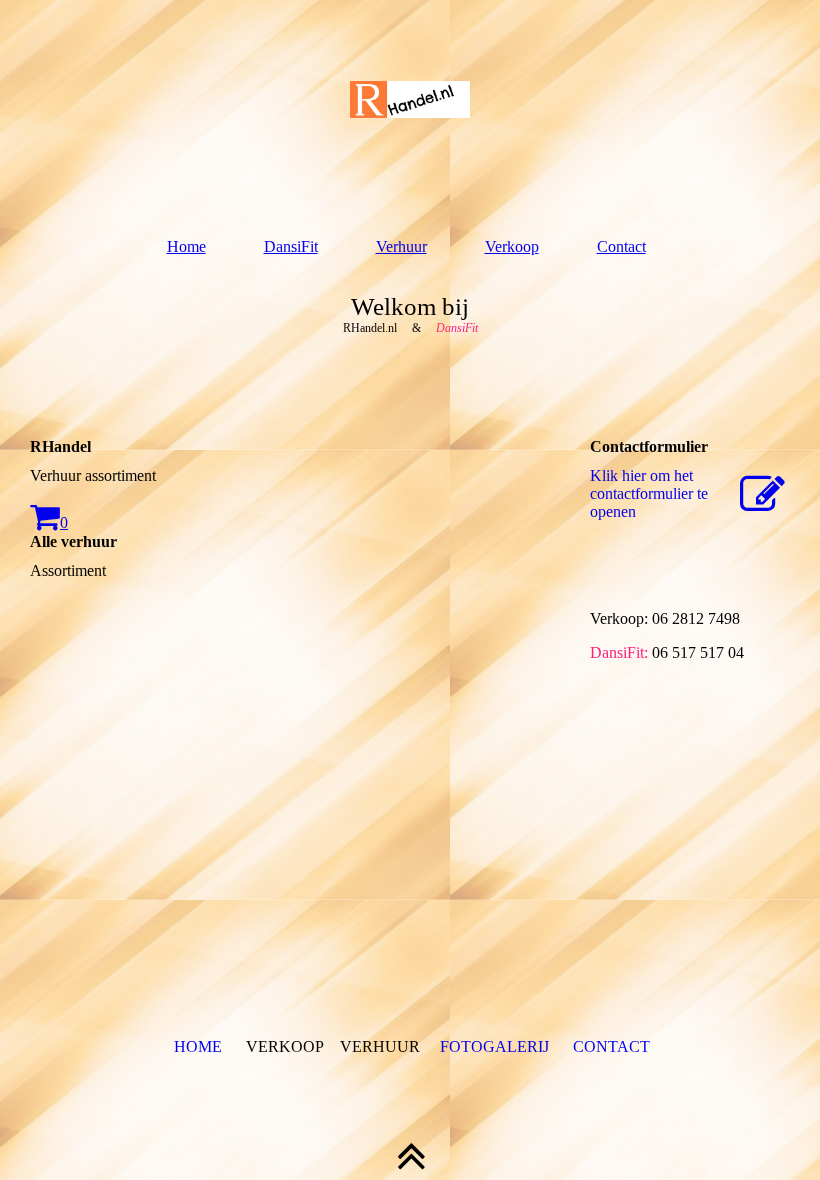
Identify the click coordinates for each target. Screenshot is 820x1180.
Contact (621, 246)
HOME (198, 1046)
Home (186, 246)
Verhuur (401, 246)
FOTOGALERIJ (494, 1046)
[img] (410, 100)
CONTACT (611, 1046)
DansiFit (291, 246)
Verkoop (512, 246)
